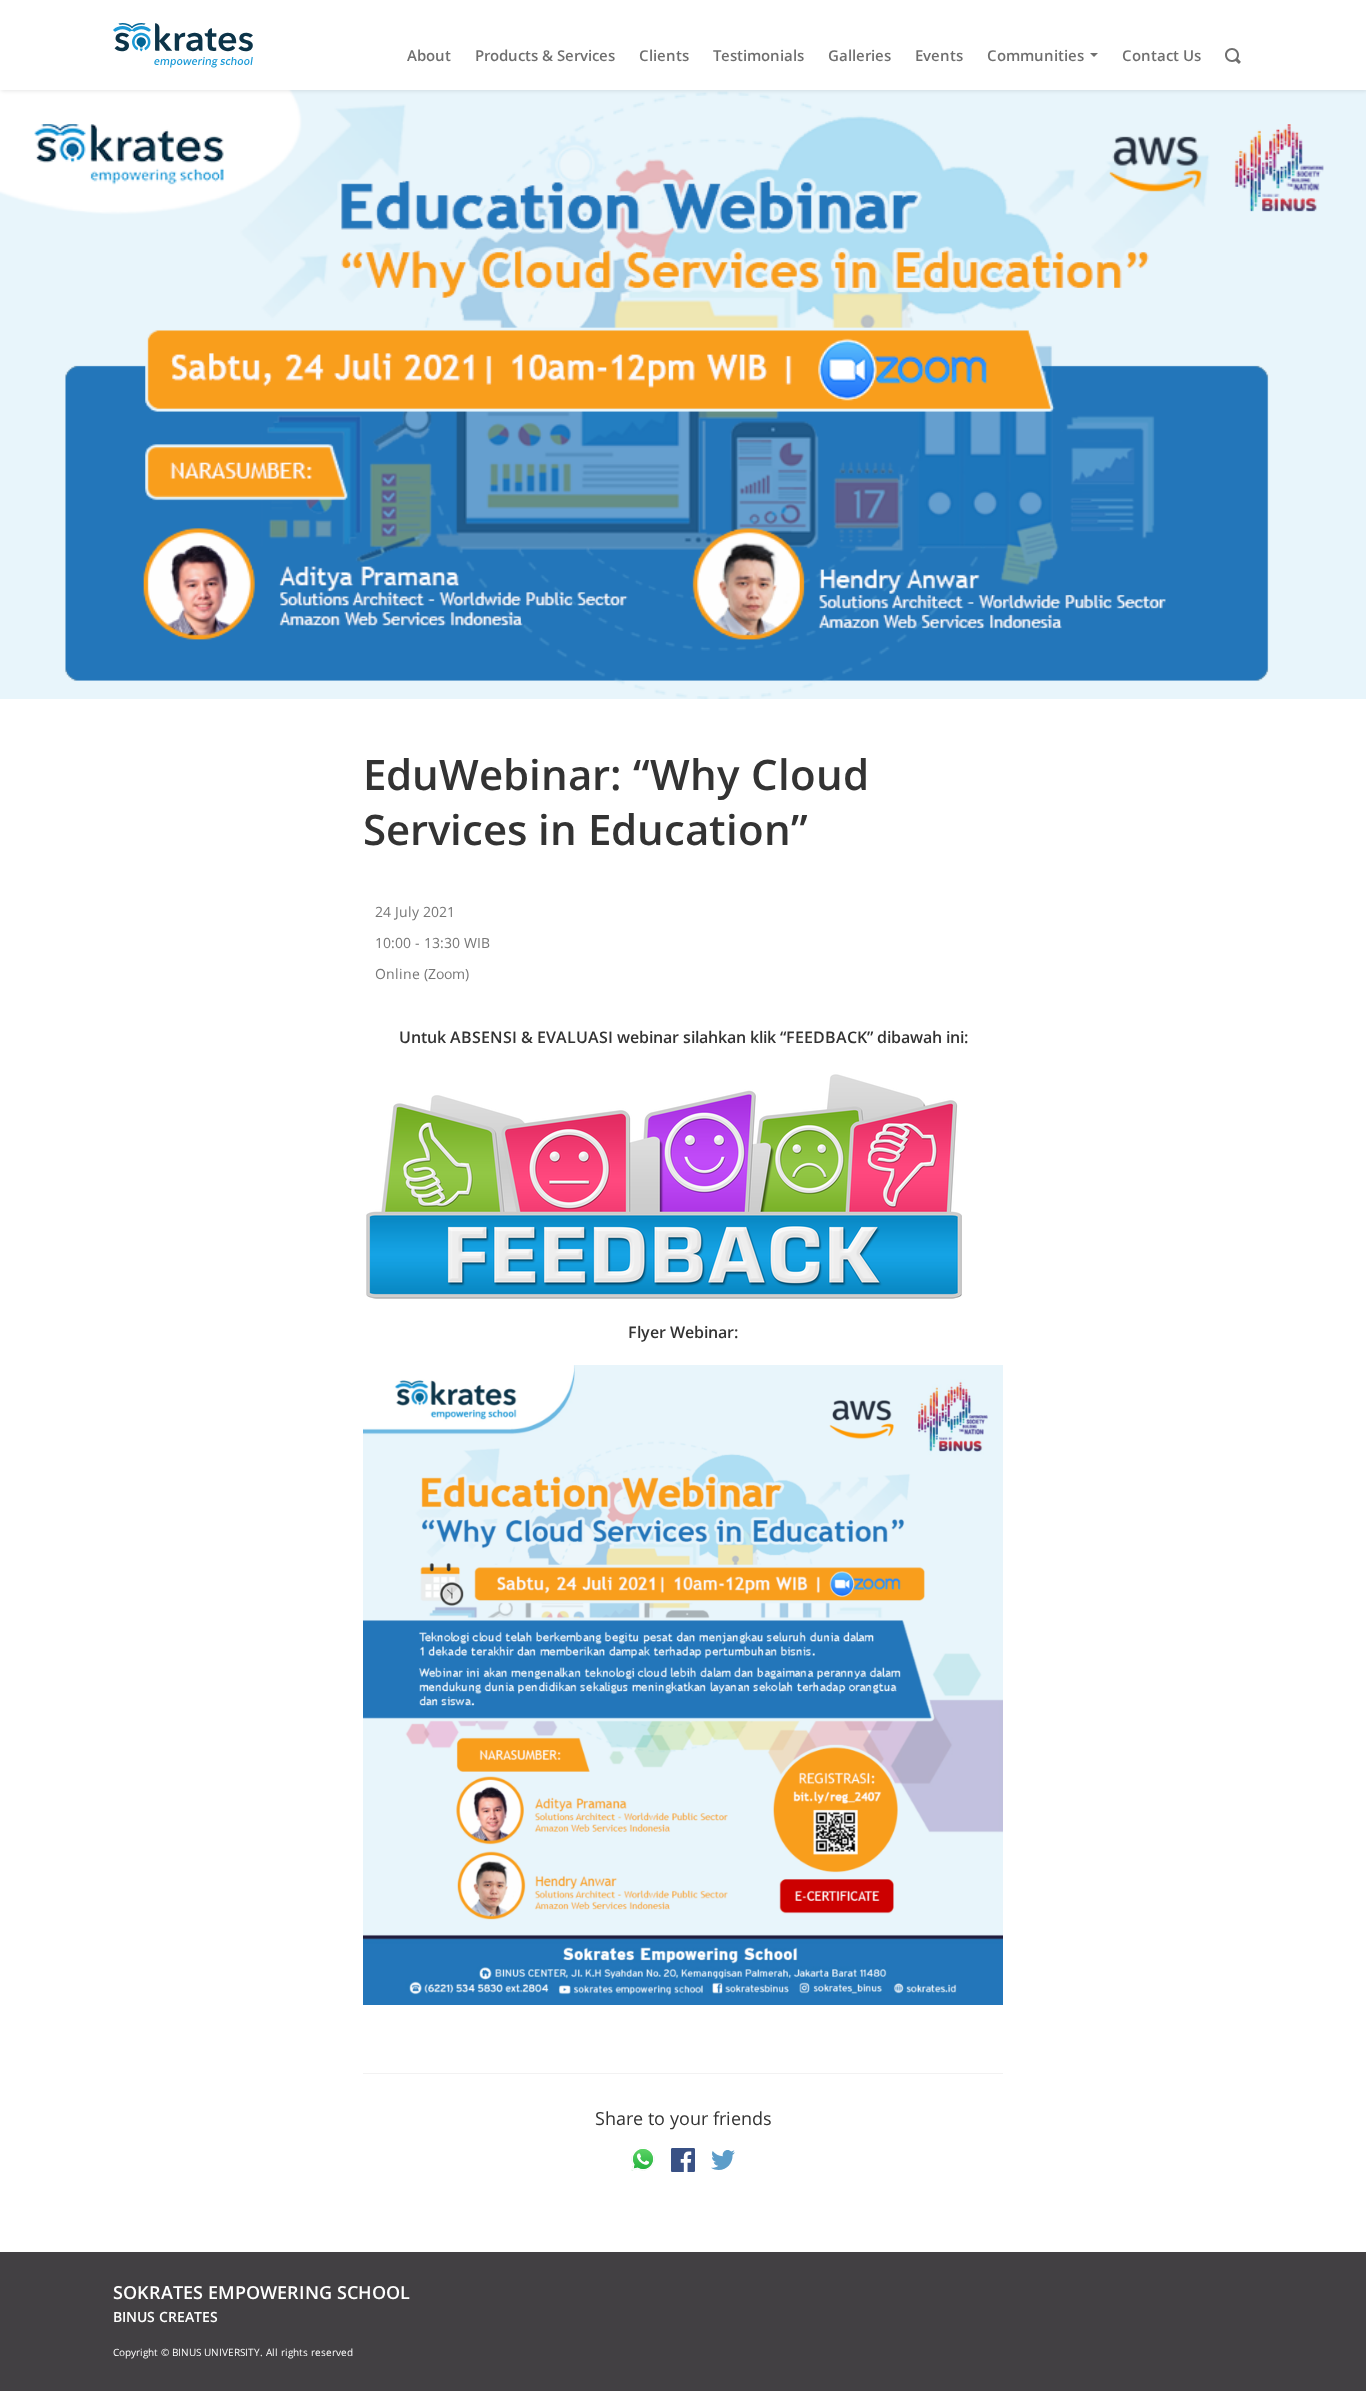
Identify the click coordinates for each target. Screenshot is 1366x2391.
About (429, 55)
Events (939, 55)
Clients (664, 55)
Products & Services (545, 55)
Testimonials (758, 55)
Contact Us (1161, 55)
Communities (1035, 55)
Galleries (859, 55)
